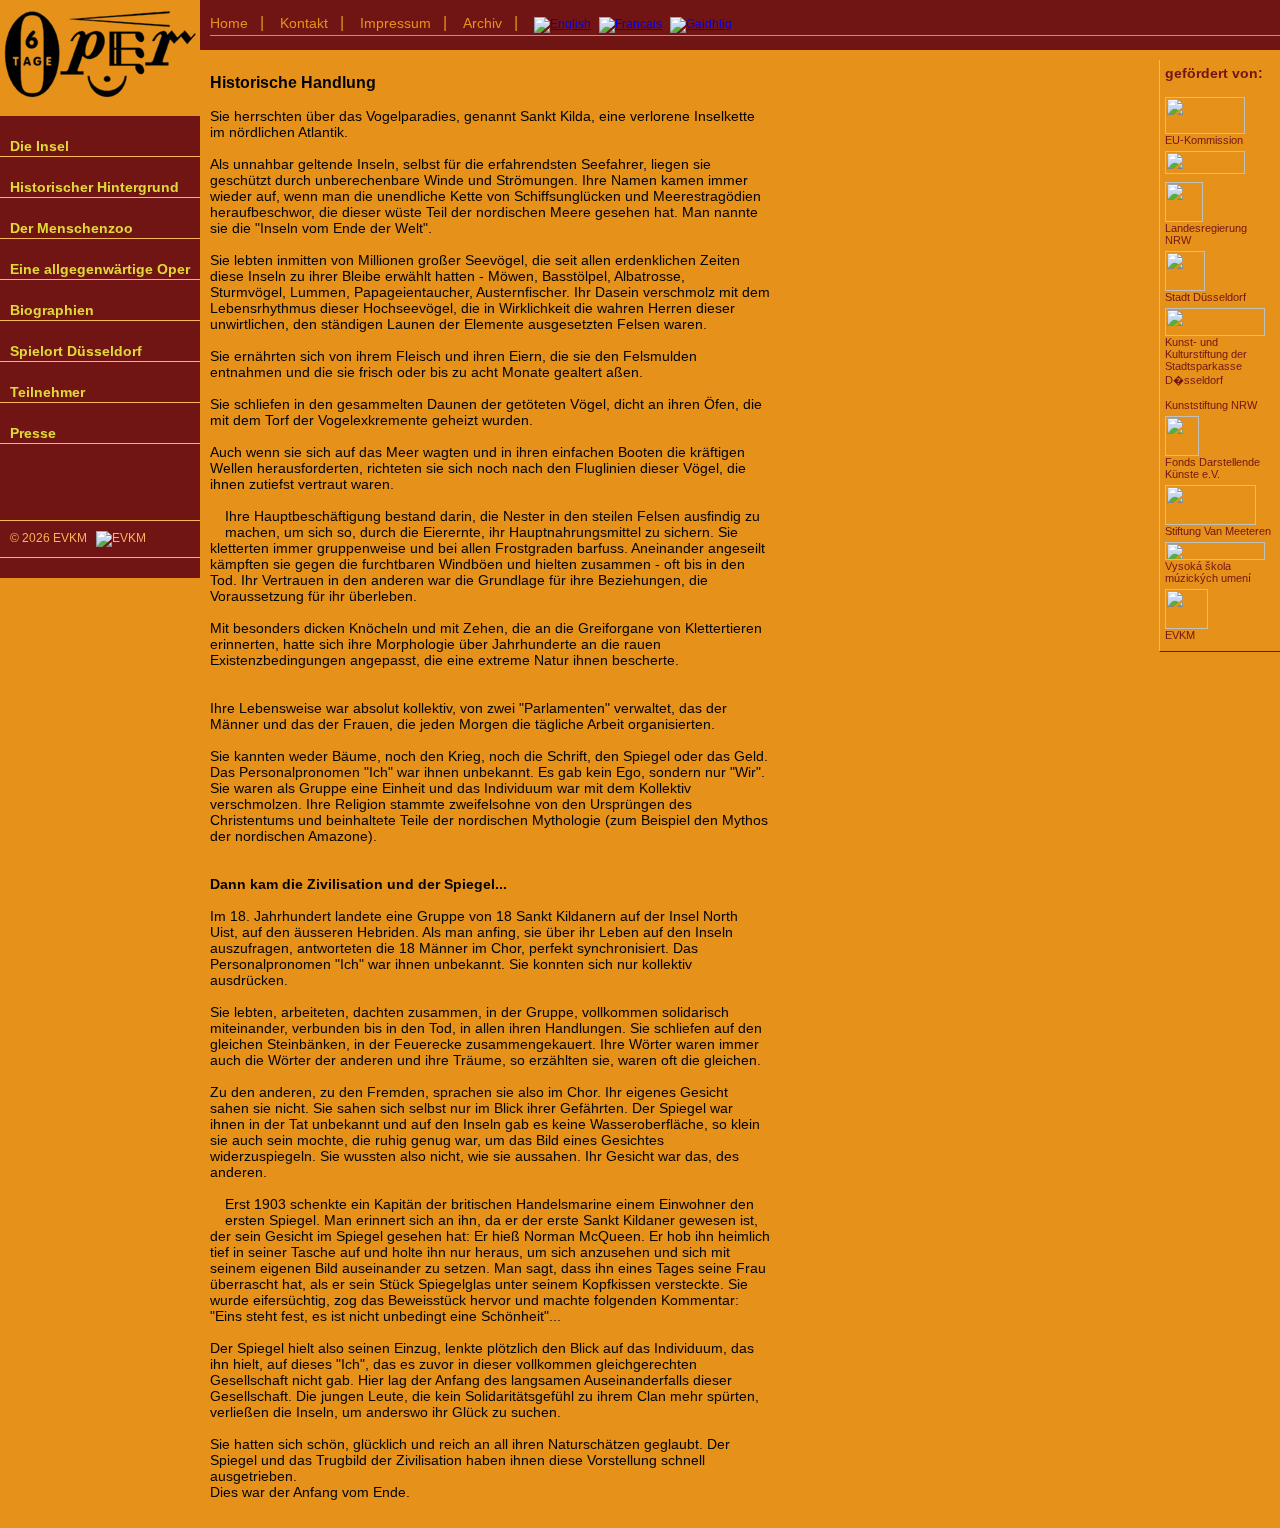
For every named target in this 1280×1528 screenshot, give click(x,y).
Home (229, 23)
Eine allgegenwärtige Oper (100, 269)
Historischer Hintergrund (94, 187)
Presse (33, 433)
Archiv (482, 23)
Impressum (395, 23)
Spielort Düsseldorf (76, 351)
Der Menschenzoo (71, 228)
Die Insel (39, 146)
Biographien (52, 310)
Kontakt (304, 23)
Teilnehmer (47, 392)
